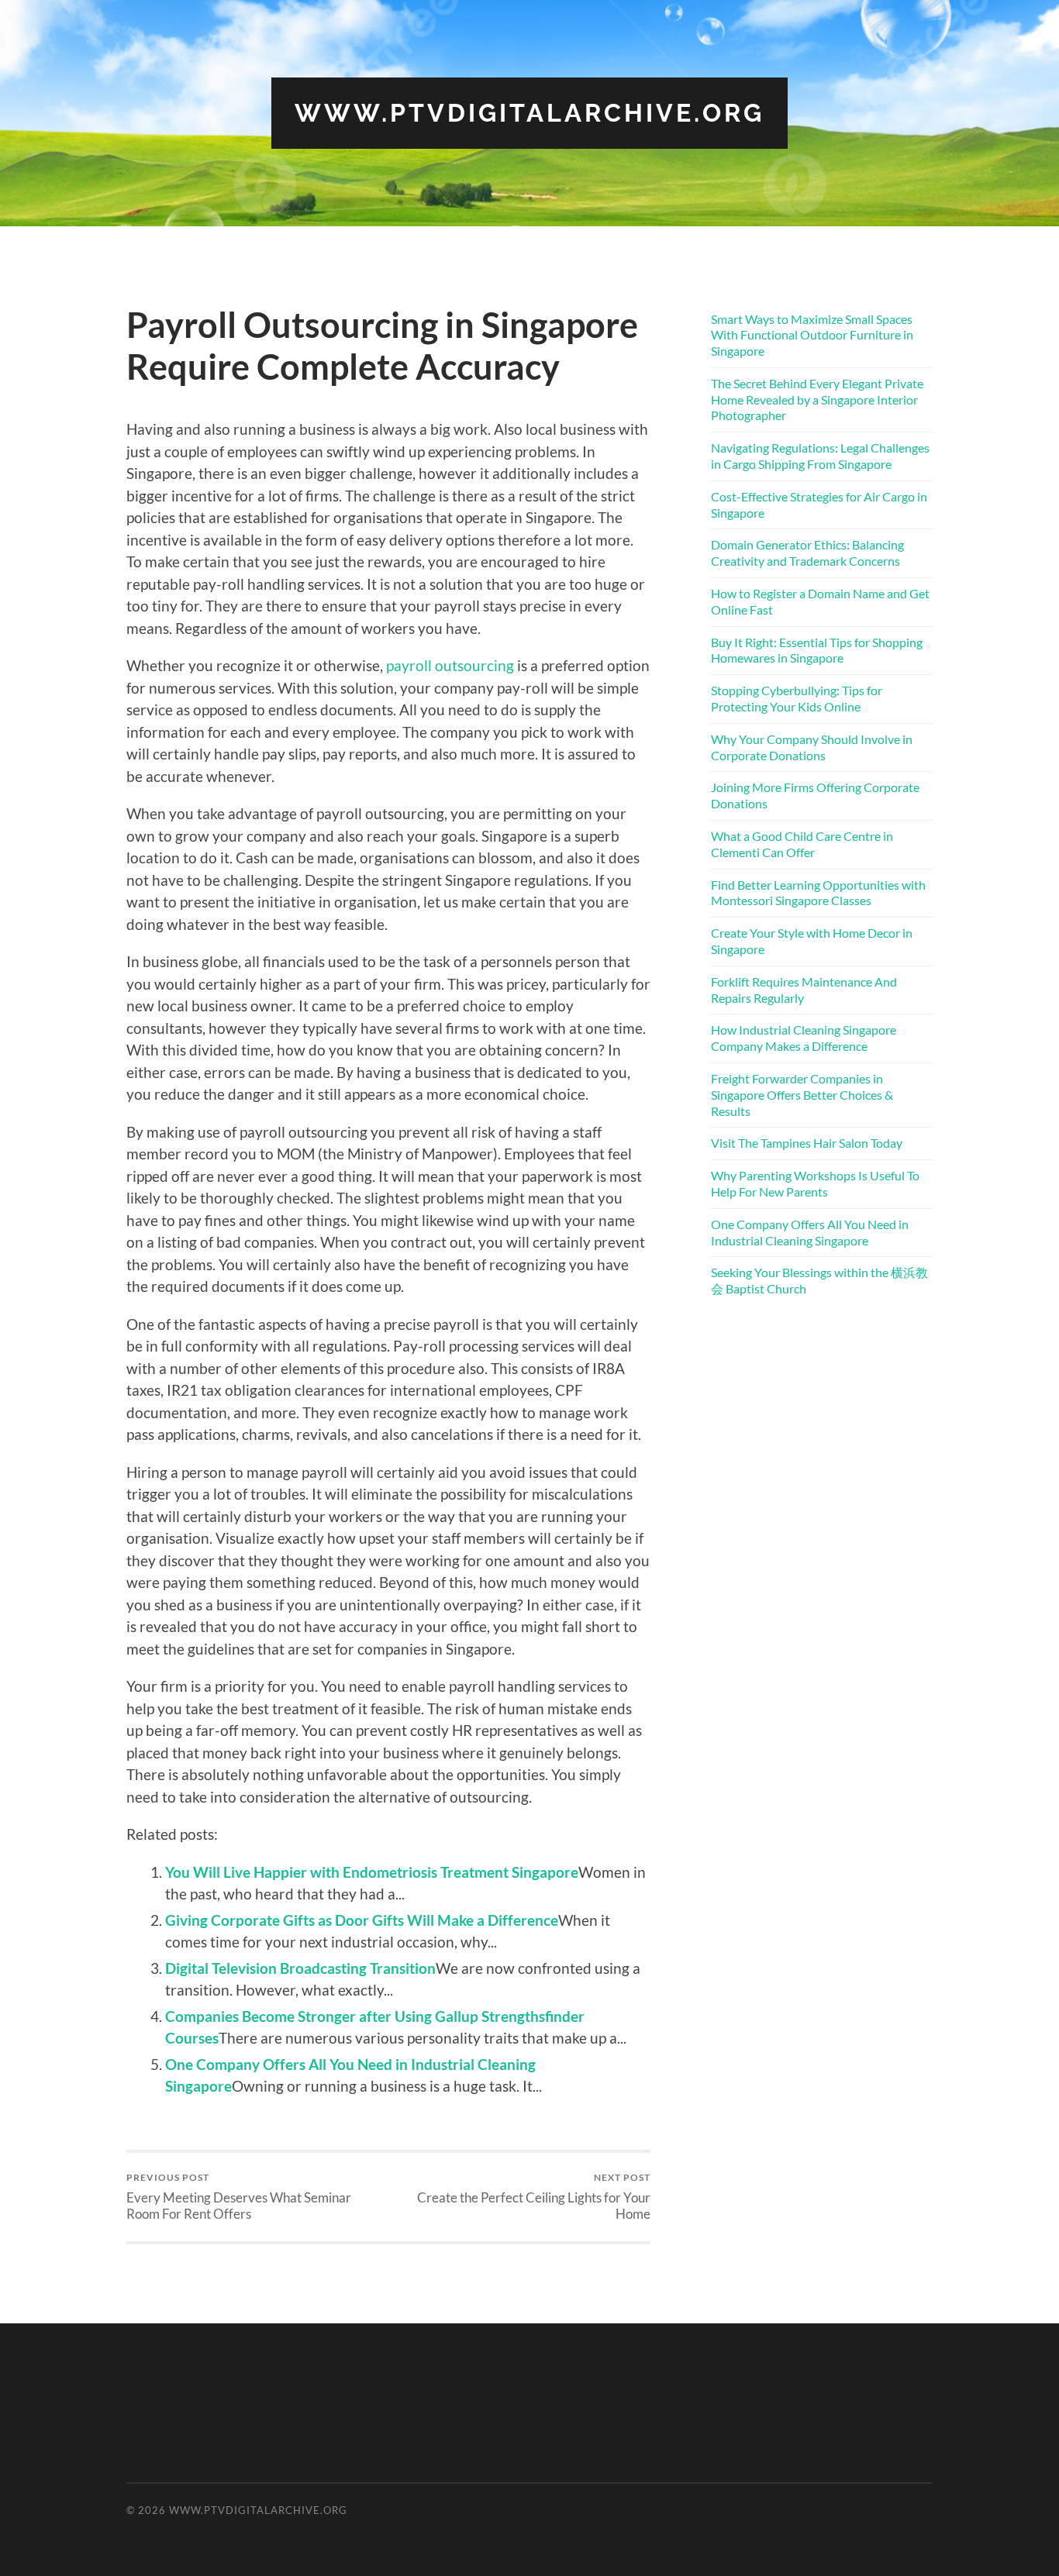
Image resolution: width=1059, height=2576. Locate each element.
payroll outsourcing (450, 665)
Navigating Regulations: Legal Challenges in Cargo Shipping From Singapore (820, 456)
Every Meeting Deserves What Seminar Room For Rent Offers (239, 2196)
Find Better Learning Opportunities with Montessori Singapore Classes (818, 893)
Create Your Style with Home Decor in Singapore (812, 941)
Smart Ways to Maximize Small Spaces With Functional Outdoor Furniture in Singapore (812, 335)
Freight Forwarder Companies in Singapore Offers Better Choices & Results (802, 1095)
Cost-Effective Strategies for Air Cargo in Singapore (819, 505)
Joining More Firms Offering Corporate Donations (815, 795)
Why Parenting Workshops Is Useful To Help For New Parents (815, 1183)
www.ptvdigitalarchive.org (529, 113)
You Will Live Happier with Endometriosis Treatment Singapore (372, 1872)
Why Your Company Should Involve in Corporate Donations (812, 747)
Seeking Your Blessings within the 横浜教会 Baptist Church (819, 1280)
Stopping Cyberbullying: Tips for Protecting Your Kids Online (797, 698)
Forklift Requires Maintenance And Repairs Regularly (804, 990)
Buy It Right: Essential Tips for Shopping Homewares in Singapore (817, 650)
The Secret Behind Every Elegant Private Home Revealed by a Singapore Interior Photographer (817, 399)
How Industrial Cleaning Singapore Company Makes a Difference (804, 1038)
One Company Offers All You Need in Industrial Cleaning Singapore (810, 1232)
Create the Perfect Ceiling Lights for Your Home (534, 2196)
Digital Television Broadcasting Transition (300, 1968)
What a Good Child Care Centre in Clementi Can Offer (802, 844)
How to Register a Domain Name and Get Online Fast (820, 601)
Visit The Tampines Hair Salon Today (807, 1143)
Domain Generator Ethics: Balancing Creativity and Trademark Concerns (807, 553)
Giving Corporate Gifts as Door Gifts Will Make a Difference (362, 1920)
